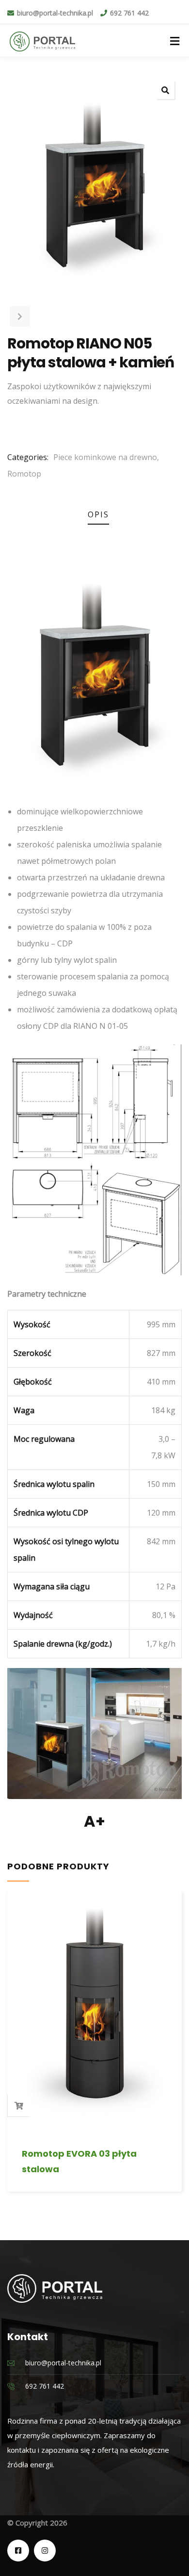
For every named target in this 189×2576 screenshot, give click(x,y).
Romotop (24, 474)
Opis (98, 514)
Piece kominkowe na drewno (105, 457)
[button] (165, 90)
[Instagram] (45, 2551)
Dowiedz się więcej (19, 2106)
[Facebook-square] (18, 2551)
